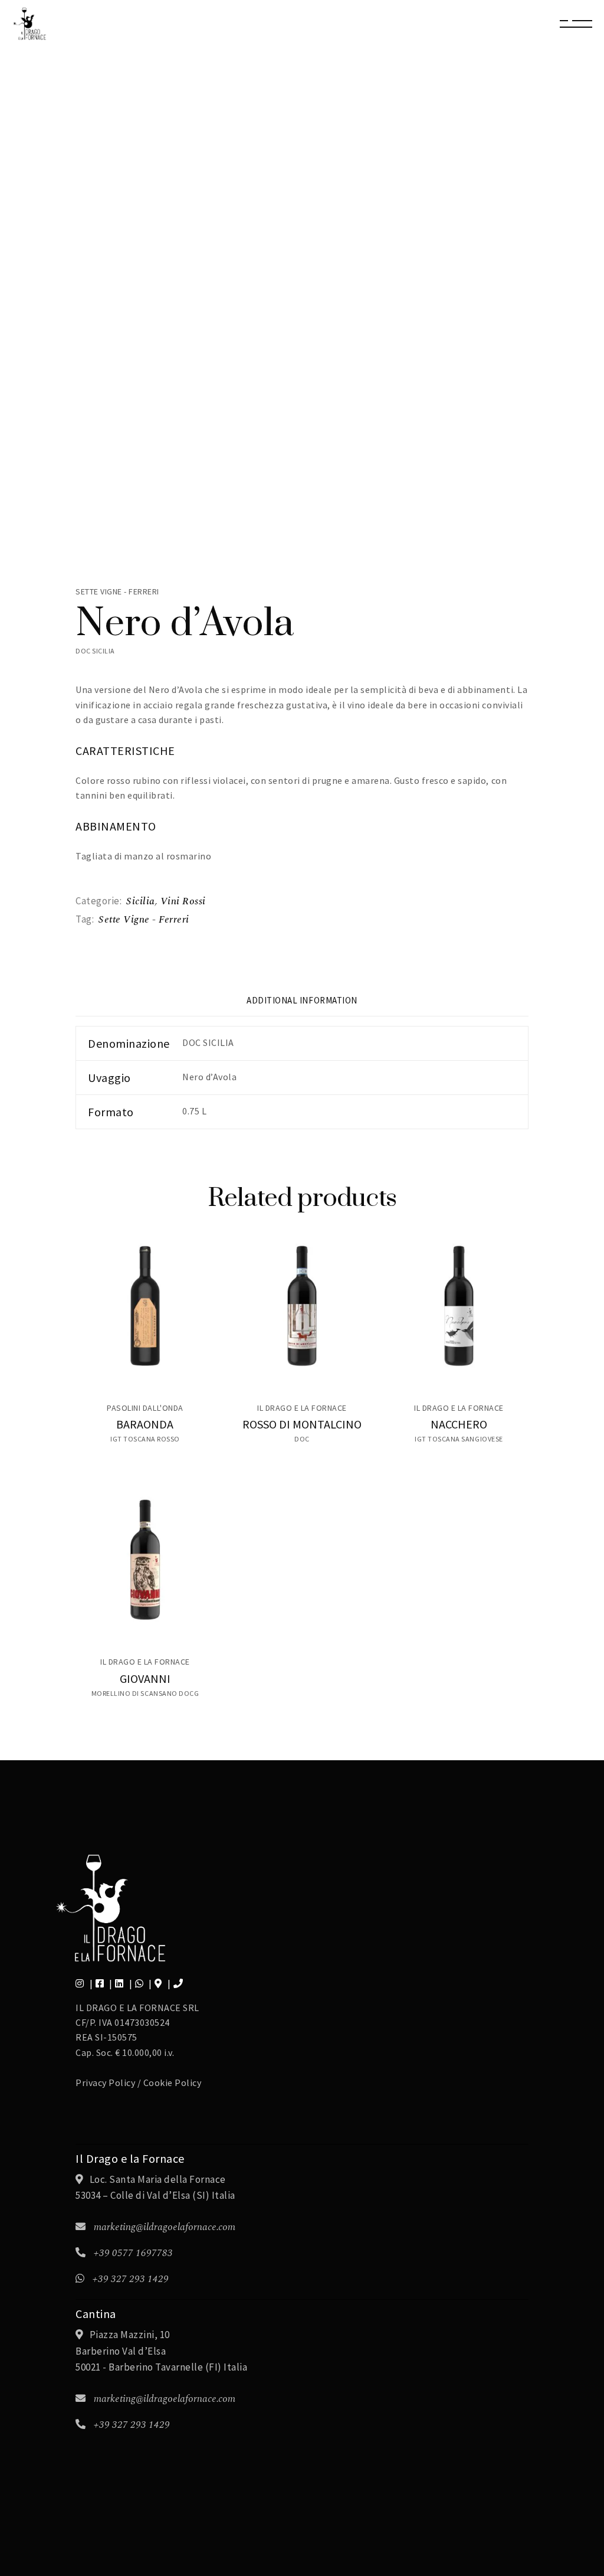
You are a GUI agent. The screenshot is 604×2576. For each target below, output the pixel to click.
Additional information (302, 1000)
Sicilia (141, 901)
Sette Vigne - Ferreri (144, 920)
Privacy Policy (105, 2083)
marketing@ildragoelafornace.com (165, 2227)
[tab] (302, 1005)
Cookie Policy (173, 2083)
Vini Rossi (183, 901)
